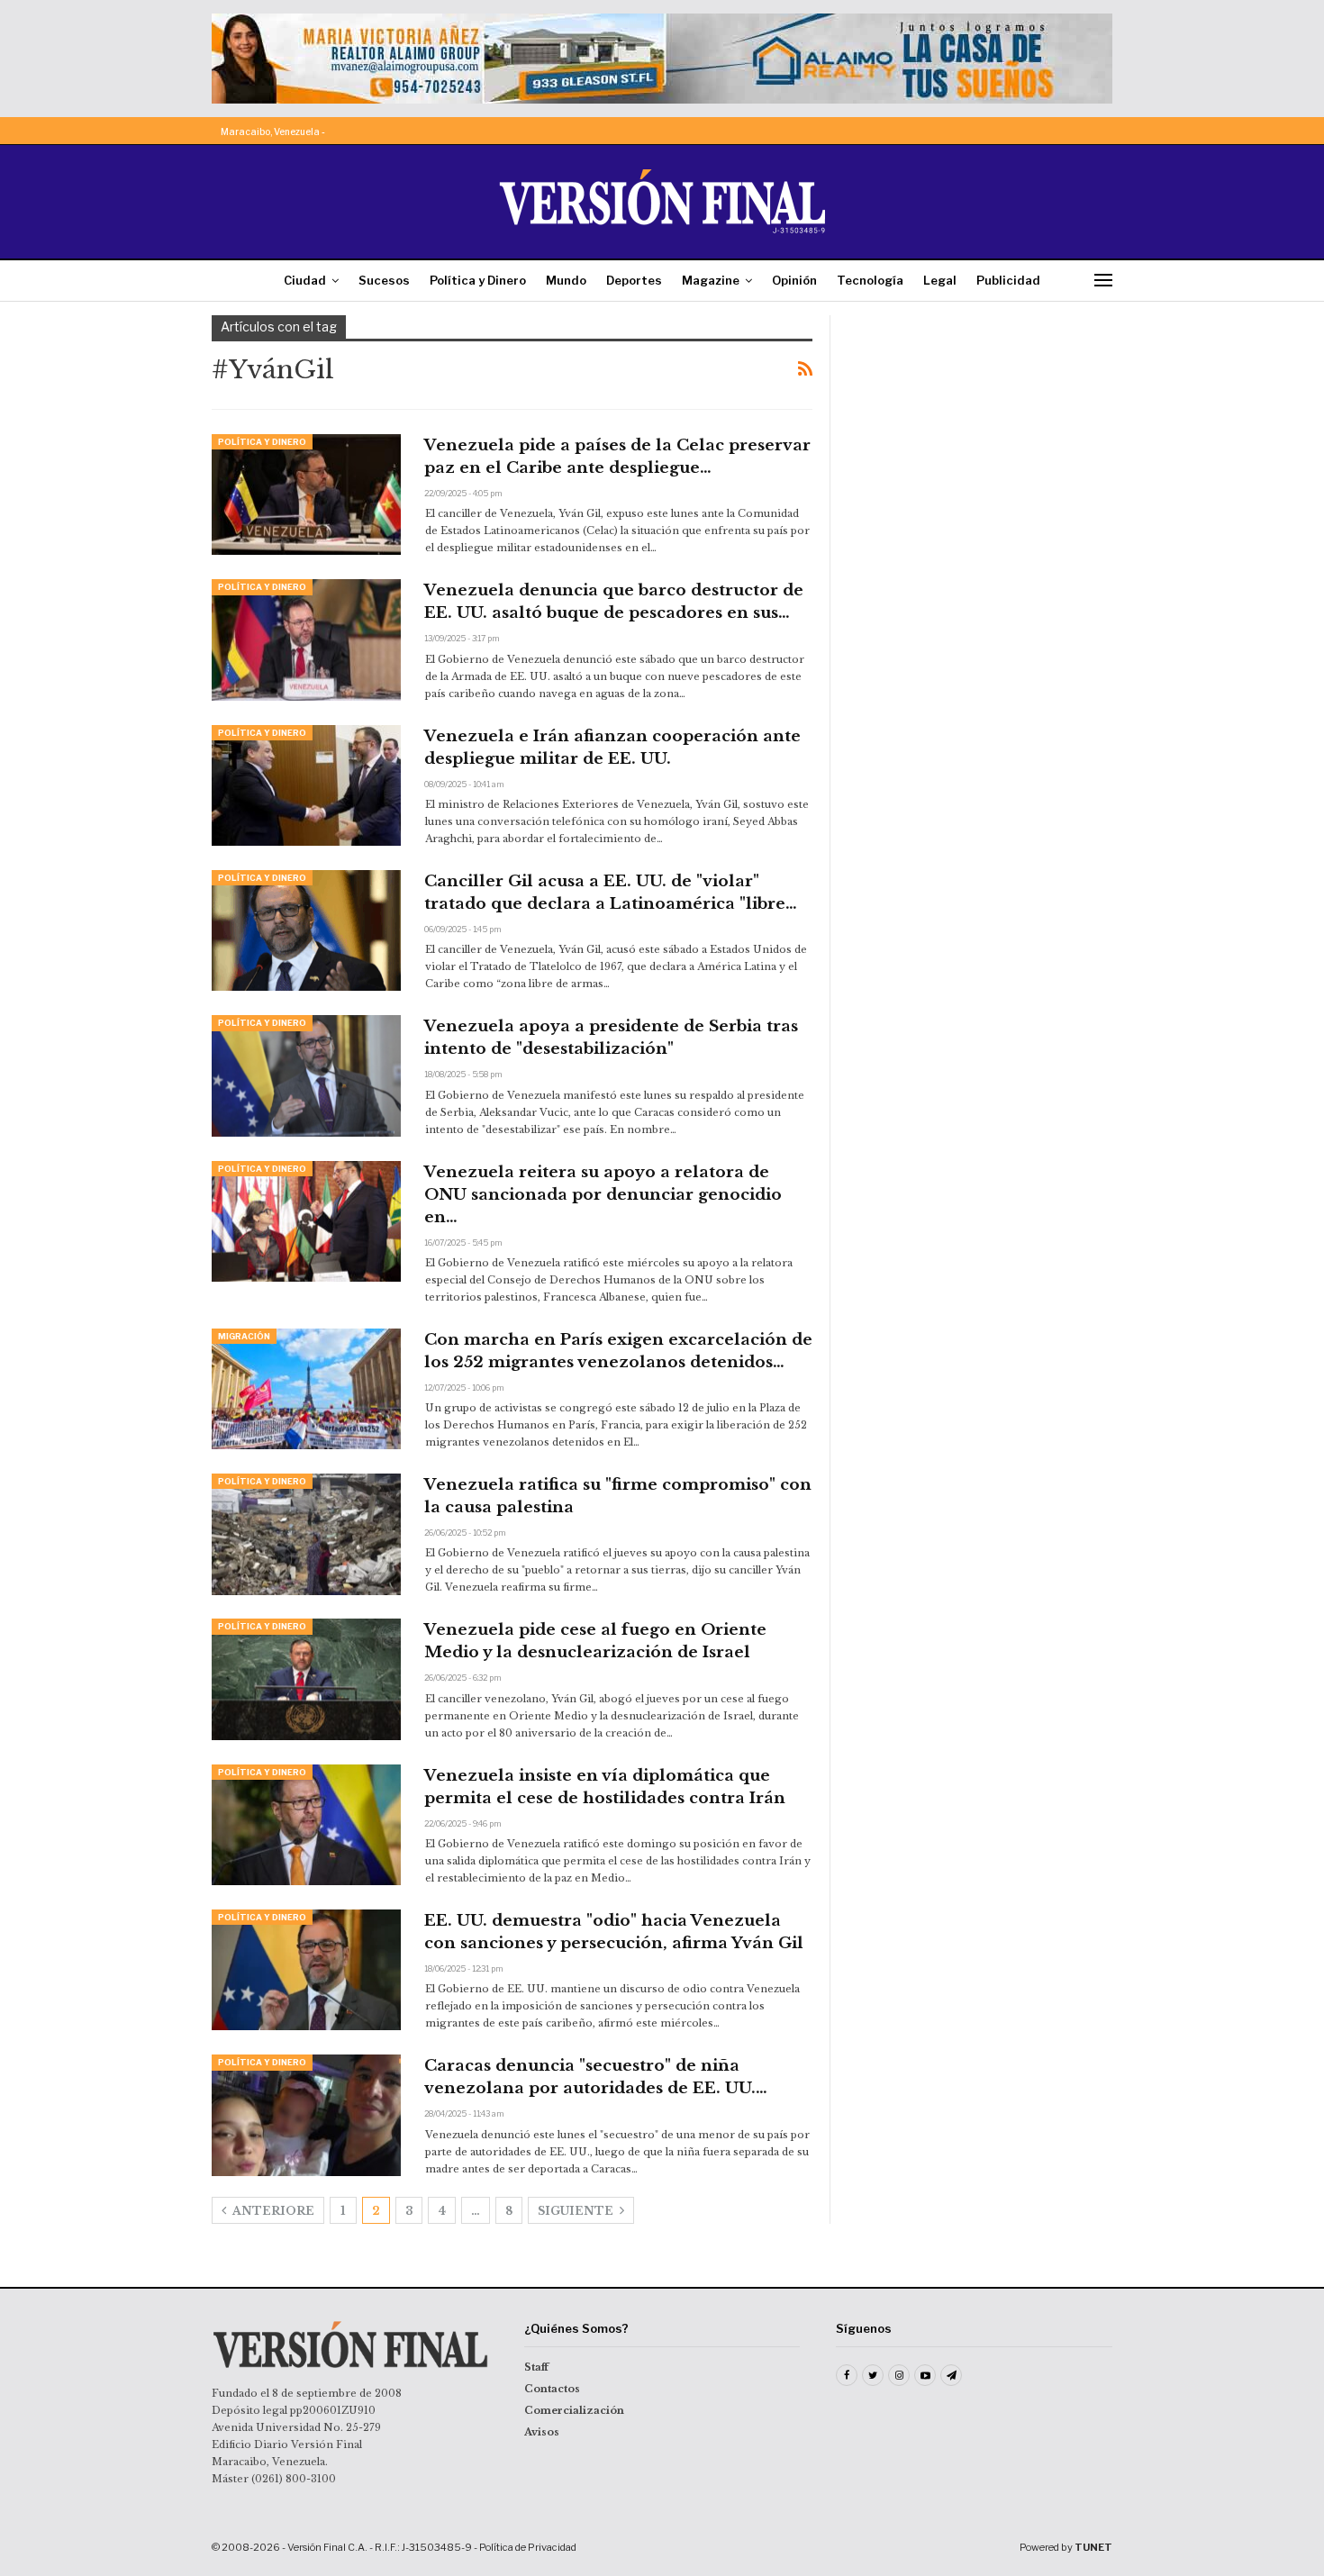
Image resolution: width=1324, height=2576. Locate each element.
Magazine (711, 280)
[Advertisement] (984, 428)
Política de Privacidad (528, 2547)
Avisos (542, 2432)
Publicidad (1008, 280)
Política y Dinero (478, 280)
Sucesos (384, 280)
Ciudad (305, 280)
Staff (536, 2367)
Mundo (566, 280)
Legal (940, 280)
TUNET (1093, 2547)
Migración (244, 1336)
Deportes (634, 280)
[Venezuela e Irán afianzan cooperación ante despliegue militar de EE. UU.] (306, 785)
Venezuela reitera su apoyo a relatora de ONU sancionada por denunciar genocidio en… (603, 1195)
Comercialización (574, 2410)
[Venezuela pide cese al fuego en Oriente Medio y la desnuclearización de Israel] (306, 1679)
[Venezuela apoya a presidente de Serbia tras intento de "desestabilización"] (306, 1075)
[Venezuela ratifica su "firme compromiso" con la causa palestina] (306, 1534)
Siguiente (577, 2211)
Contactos (552, 2389)
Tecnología (870, 280)
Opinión (794, 280)
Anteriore (272, 2211)
